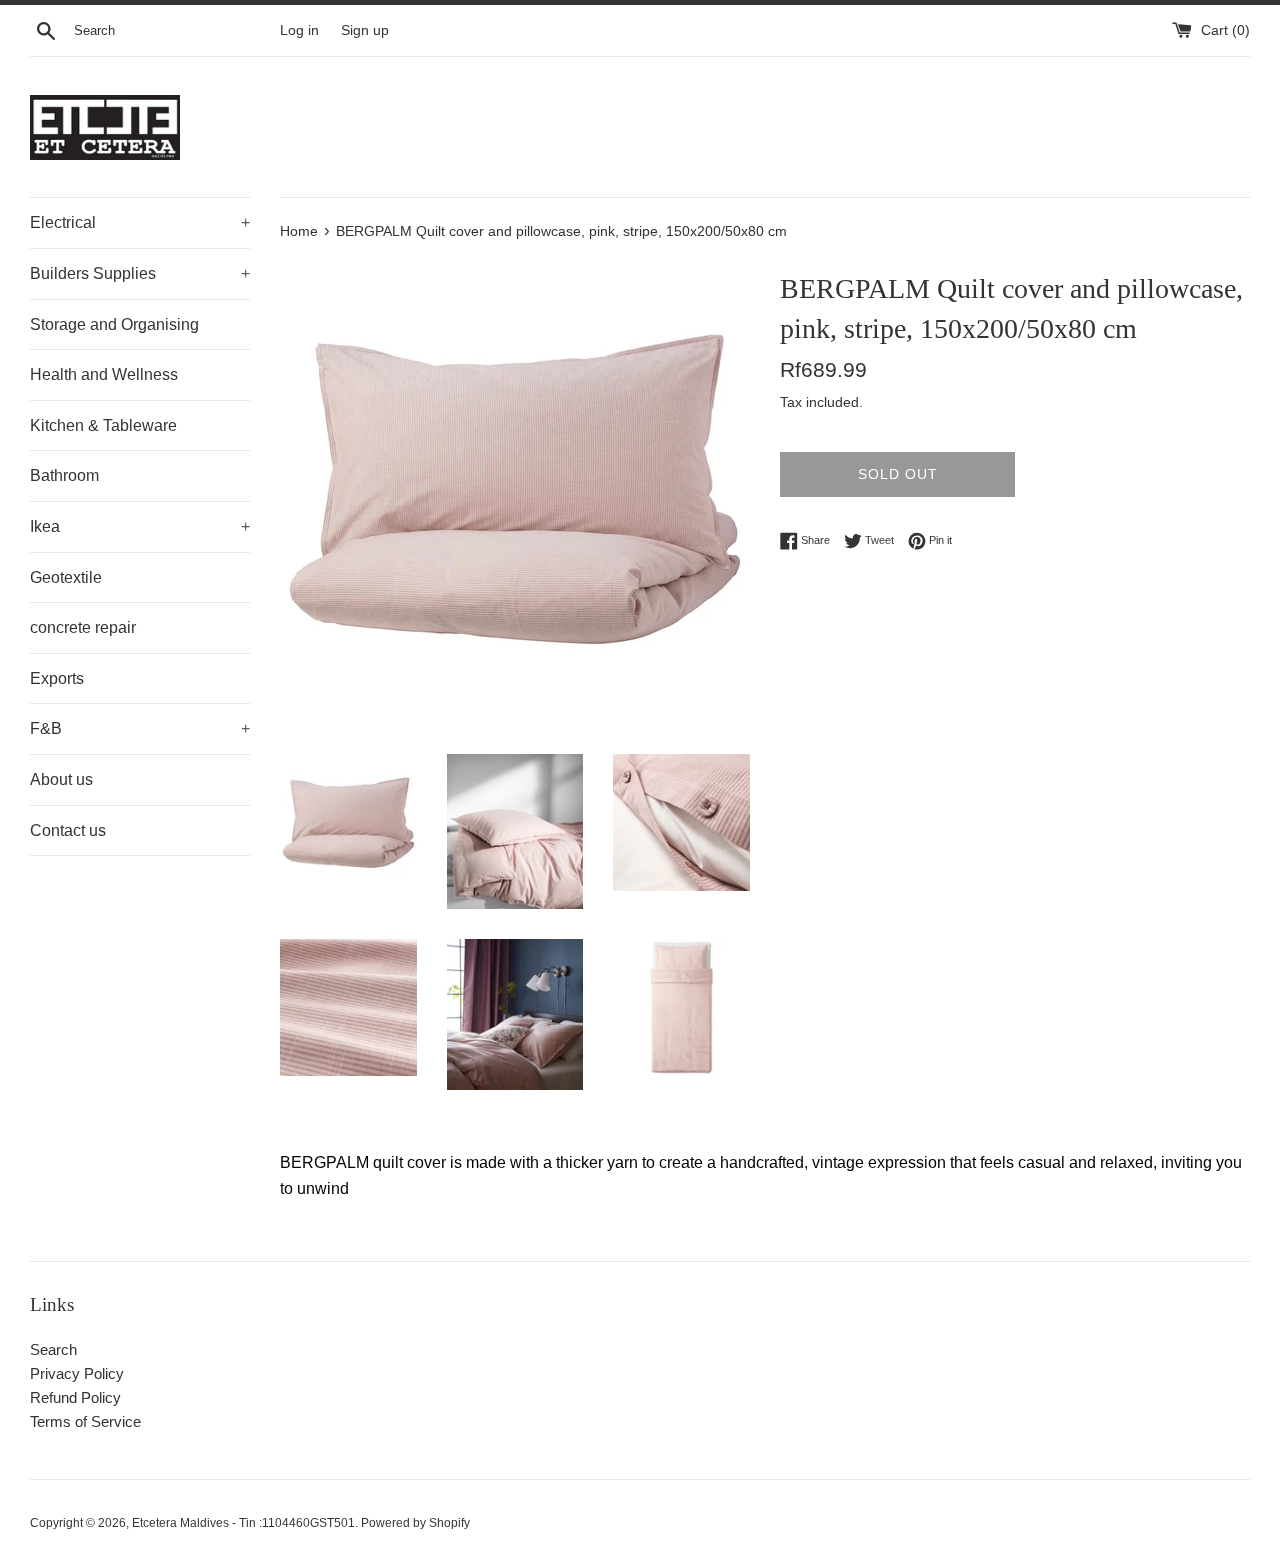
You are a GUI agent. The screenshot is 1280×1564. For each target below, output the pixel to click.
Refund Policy (75, 1397)
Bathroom (64, 475)
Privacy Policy (77, 1373)
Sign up (365, 30)
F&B (140, 728)
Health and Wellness (104, 374)
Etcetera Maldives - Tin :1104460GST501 (243, 1523)
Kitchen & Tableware (103, 425)
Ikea (140, 526)
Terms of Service (85, 1421)
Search (53, 1349)
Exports (57, 678)
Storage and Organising (114, 324)
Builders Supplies (140, 273)
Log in (299, 30)
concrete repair (83, 627)
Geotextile (66, 577)
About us (61, 779)
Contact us (68, 830)
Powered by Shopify (415, 1523)
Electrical (140, 222)
